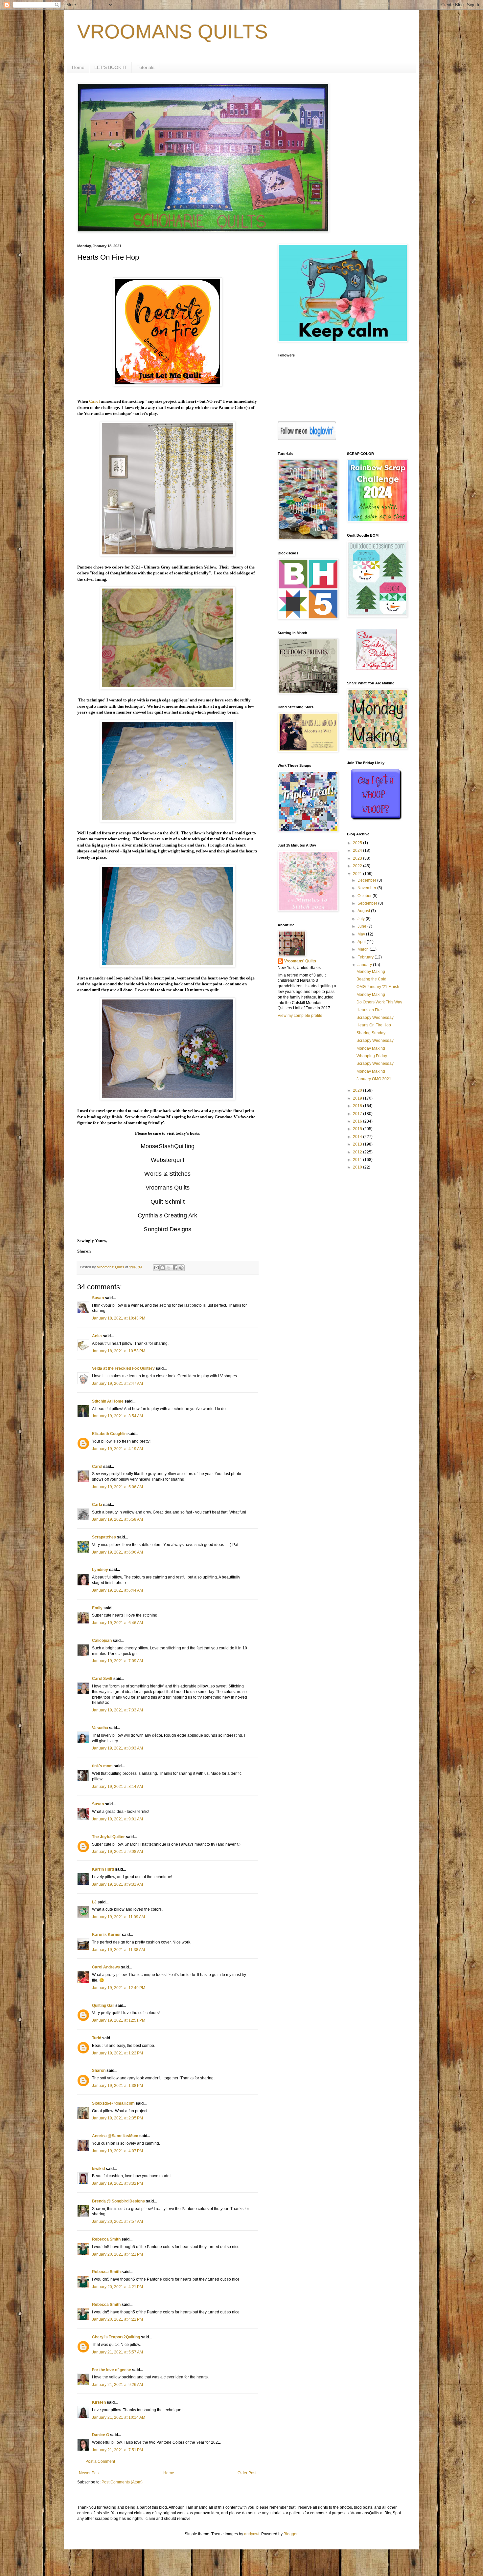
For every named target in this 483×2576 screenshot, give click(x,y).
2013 (358, 1144)
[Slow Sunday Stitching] (376, 669)
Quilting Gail (103, 2006)
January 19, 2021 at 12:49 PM (119, 1988)
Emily (97, 1608)
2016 (358, 1121)
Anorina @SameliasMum (115, 2136)
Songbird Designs (167, 1229)
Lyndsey (100, 1570)
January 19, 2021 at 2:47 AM (117, 1384)
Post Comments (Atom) (122, 2482)
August (364, 911)
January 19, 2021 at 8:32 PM (117, 2183)
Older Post (247, 2473)
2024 (358, 850)
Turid (97, 2038)
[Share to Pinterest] (181, 1268)
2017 (358, 1114)
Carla (97, 1505)
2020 (358, 1090)
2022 (358, 866)
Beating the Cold (371, 979)
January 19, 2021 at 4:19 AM (117, 1449)
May (362, 934)
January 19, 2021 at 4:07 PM (117, 2151)
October (365, 896)
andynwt (252, 2534)
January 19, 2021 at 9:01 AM (117, 1819)
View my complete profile (300, 1016)
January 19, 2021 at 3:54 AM (117, 1416)
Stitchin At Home (108, 1401)
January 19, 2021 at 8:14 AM (117, 1787)
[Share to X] (169, 1268)
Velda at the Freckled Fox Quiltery (123, 1368)
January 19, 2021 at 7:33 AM (117, 1710)
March (364, 949)
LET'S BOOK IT (111, 67)
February (366, 957)
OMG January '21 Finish (378, 987)
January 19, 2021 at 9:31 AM (117, 1884)
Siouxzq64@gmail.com (113, 2103)
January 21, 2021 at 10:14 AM (119, 2417)
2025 (358, 843)
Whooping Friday (372, 1056)
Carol (94, 401)
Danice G (101, 2435)
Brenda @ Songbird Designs (118, 2201)
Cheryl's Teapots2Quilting (116, 2337)
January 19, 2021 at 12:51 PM (119, 2020)
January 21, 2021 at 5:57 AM (117, 2352)
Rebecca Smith (106, 2239)
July (362, 919)
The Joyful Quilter (108, 1837)
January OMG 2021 (374, 1079)
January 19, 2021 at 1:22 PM (117, 2053)
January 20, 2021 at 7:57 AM (117, 2222)
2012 (358, 1152)
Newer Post (89, 2473)
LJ (94, 1902)
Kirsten (99, 2402)
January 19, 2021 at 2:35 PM (117, 2118)
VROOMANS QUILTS (172, 32)
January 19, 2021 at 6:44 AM (117, 1590)
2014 (358, 1137)
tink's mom (102, 1766)
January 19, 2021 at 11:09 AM (118, 1917)
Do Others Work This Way (379, 1002)
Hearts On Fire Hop (374, 1025)
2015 (358, 1129)
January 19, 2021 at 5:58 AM (117, 1519)
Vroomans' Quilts (300, 961)
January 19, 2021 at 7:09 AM (117, 1661)
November (367, 888)
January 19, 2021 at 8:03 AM (117, 1748)
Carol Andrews (106, 1967)
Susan (98, 1298)
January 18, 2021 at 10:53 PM (119, 1351)
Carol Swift (102, 1679)
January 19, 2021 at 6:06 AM (117, 1552)
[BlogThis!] (163, 1268)
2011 (358, 1160)
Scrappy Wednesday (375, 1018)
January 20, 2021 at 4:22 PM (117, 2319)
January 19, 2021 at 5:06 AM (117, 1487)
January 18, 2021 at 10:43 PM (119, 1318)
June (362, 926)
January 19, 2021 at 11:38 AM (118, 1950)
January (365, 965)
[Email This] (156, 1268)
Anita (97, 1336)
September (368, 903)
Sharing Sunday (371, 1033)
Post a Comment (100, 2461)
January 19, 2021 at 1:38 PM (117, 2086)
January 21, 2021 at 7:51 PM (117, 2450)
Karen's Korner (106, 1935)
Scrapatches (104, 1537)
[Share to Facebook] (175, 1268)
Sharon (99, 2071)
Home (78, 67)
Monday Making (371, 972)
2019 (358, 1098)
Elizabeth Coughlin (109, 1434)
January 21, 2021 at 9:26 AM (117, 2385)
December (367, 880)
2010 (358, 1167)
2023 (358, 858)
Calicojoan (102, 1641)
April (362, 942)
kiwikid (98, 2169)
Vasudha (100, 1728)
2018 (358, 1106)
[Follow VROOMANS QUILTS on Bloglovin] (307, 439)
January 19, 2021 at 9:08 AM (117, 1852)
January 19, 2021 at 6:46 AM (117, 1623)
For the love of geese (112, 2370)
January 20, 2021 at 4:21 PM (117, 2254)
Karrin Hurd (103, 1869)
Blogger (290, 2534)
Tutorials (146, 67)
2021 (358, 874)
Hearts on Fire (369, 1010)
